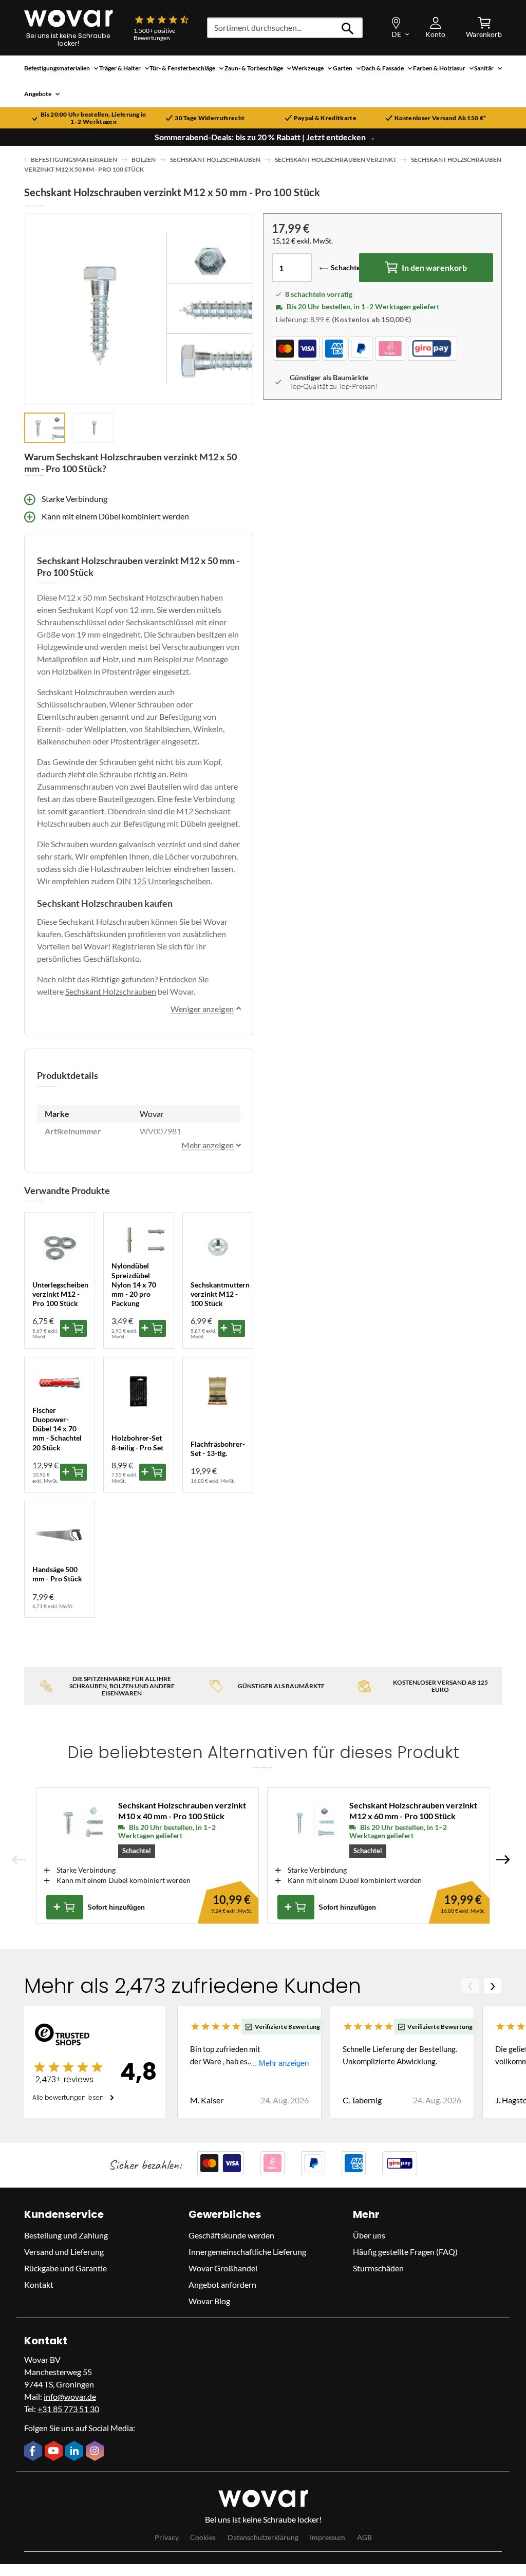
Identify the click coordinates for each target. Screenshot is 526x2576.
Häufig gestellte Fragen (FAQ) (405, 2252)
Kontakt (39, 2284)
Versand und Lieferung (64, 2252)
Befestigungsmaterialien (74, 160)
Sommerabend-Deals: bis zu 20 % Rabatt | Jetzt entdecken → (265, 137)
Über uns (369, 2235)
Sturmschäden (378, 2268)
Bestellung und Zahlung (66, 2235)
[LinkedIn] (76, 2452)
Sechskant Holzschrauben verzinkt (336, 160)
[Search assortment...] (348, 28)
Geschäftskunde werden (231, 2235)
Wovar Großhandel (223, 2268)
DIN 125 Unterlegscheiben (163, 881)
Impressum (327, 2537)
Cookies (203, 2537)
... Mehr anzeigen (280, 2063)
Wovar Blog (209, 2301)
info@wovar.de (70, 2396)
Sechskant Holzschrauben (215, 160)
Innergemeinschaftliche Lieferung (247, 2252)
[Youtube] (55, 2452)
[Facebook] (34, 2452)
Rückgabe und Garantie (65, 2268)
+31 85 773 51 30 (68, 2409)
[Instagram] (96, 2452)
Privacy (167, 2537)
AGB (364, 2537)
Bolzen (144, 160)
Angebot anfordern (222, 2284)
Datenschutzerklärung (263, 2537)
